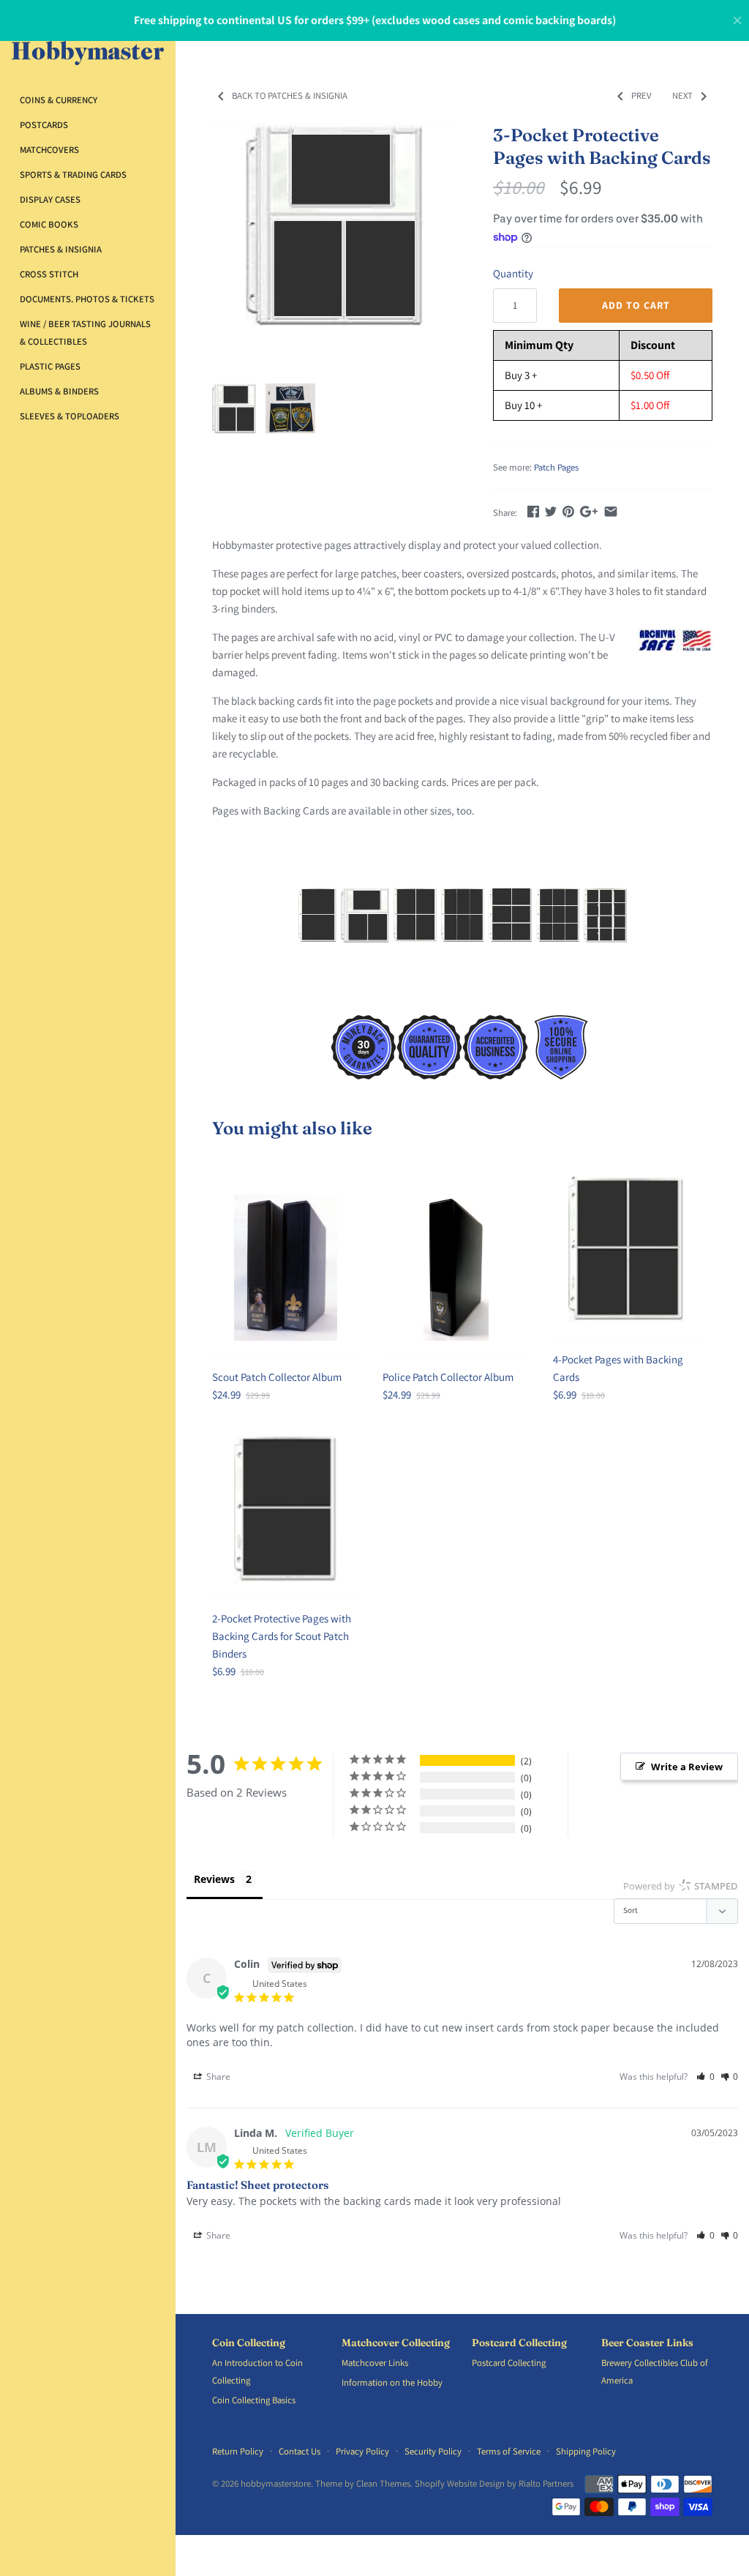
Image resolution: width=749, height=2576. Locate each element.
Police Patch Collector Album (448, 1377)
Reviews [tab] (214, 1879)
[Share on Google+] (589, 511)
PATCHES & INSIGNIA (61, 249)
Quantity (513, 273)
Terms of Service (509, 2451)
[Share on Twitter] (551, 511)
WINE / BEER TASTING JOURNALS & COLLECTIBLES (85, 333)
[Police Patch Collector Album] (456, 1268)
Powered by (681, 1886)
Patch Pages (556, 467)
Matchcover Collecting (396, 2343)
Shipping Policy (586, 2451)
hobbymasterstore (276, 2483)
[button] (705, 2077)
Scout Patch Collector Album (277, 1377)
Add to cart (636, 305)
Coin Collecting (249, 2343)
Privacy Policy (362, 2451)
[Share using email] (611, 511)
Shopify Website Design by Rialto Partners (494, 2483)
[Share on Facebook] (533, 511)
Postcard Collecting (519, 2343)
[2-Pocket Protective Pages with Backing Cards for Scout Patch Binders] (285, 1509)
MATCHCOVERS (49, 150)
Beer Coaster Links (647, 2343)
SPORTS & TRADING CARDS (73, 175)
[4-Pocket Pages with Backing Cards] (626, 1250)
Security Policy (433, 2451)
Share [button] (217, 2077)
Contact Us (300, 2451)
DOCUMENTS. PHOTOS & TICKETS (87, 299)
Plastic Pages (50, 366)
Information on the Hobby (392, 2382)
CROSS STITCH (49, 274)
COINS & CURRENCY (59, 100)
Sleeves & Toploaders (69, 416)
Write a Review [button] (687, 1767)
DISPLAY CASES (50, 199)
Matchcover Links (375, 2363)
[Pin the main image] (568, 511)
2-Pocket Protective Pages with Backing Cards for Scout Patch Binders (282, 1636)
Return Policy (238, 2451)
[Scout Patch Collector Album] (285, 1268)
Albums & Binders (59, 391)
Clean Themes (383, 2483)
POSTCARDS (44, 125)
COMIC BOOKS (49, 224)
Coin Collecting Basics (254, 2400)
